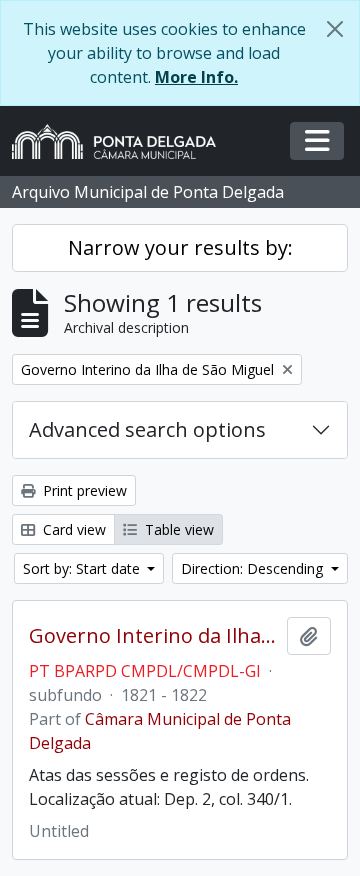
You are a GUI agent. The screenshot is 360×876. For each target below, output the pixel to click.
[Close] (335, 29)
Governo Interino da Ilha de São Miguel (154, 636)
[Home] (122, 141)
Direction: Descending (254, 568)
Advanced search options (147, 429)
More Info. (196, 77)
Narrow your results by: (180, 247)
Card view (72, 529)
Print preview (83, 490)
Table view (177, 529)
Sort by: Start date (83, 568)
